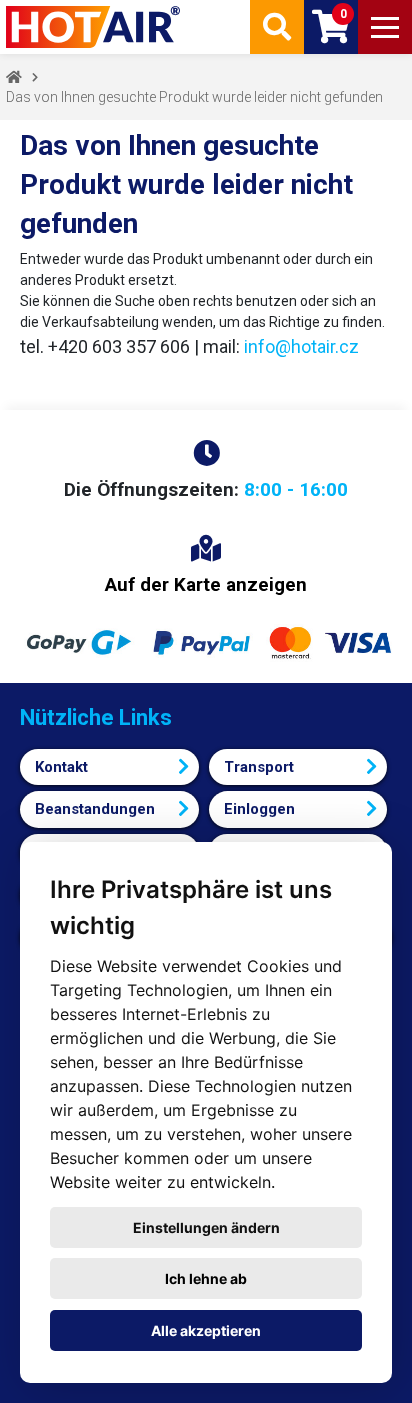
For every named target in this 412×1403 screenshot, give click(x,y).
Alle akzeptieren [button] (206, 1330)
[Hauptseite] (95, 27)
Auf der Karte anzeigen (206, 584)
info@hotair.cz (301, 346)
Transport (259, 767)
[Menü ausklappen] (385, 27)
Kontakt (61, 767)
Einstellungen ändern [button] (206, 1227)
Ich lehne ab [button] (206, 1278)
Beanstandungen (95, 809)
